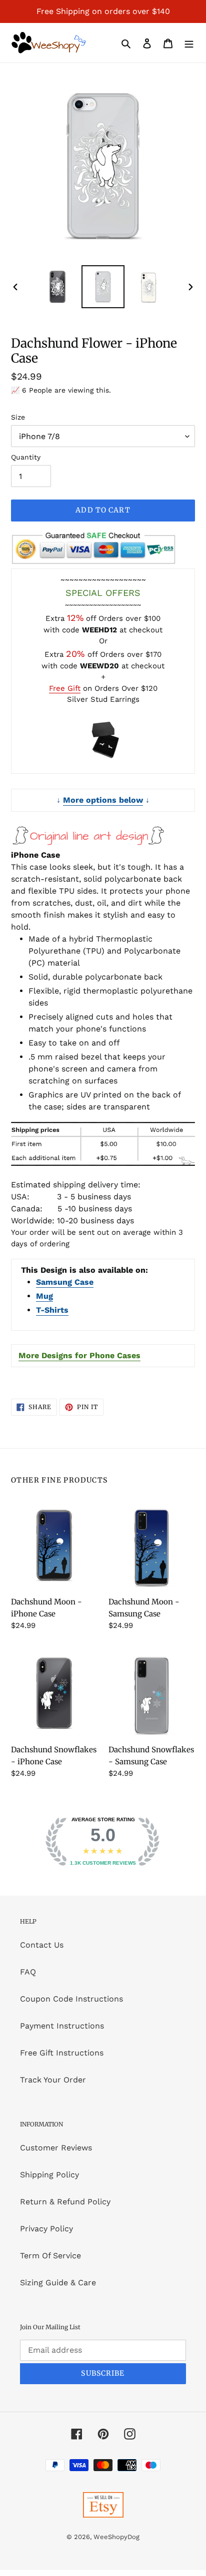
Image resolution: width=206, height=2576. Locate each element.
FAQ (28, 1972)
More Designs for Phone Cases (79, 1355)
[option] (58, 287)
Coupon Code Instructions (71, 1999)
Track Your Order (53, 2080)
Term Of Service (50, 2256)
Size (18, 417)
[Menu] (189, 43)
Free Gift (65, 688)
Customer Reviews (56, 2148)
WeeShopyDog (116, 2537)
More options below (103, 800)
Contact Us (42, 1945)
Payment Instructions (62, 2026)
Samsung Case (65, 1282)
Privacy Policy (46, 2229)
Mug (44, 1296)
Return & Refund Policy (65, 2202)
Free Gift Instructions (62, 2053)
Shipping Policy (49, 2175)
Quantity (26, 457)
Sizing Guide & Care (58, 2283)
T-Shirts (52, 1310)
